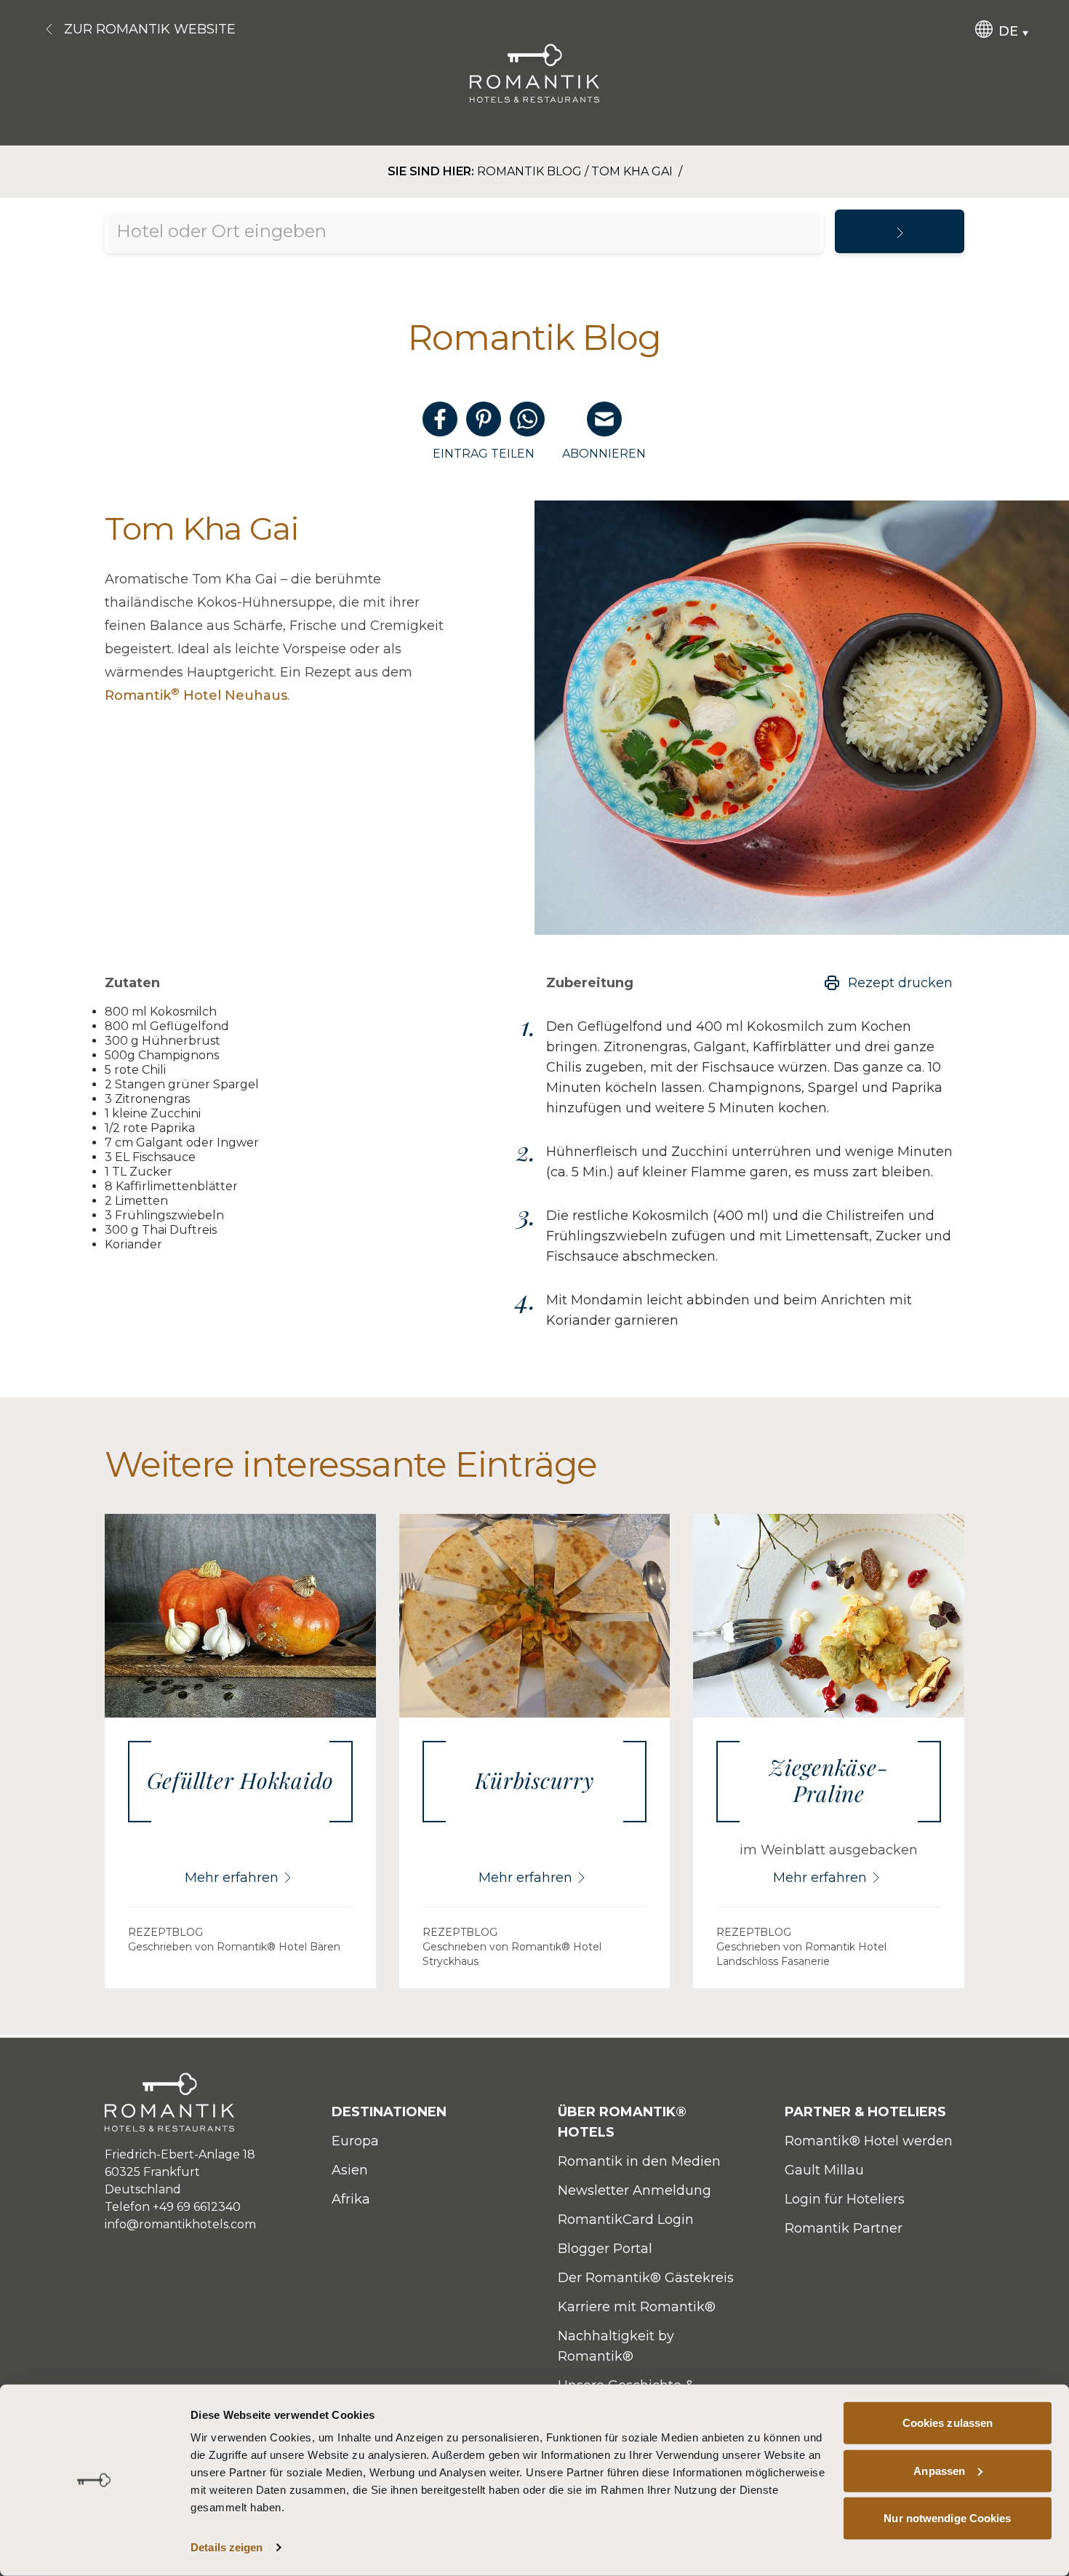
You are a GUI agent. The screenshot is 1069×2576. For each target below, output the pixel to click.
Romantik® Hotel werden (869, 2141)
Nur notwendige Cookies (947, 2518)
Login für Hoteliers (845, 2199)
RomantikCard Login (626, 2220)
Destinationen (389, 2112)
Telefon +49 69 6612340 (173, 2207)
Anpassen (939, 2470)
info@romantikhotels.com (180, 2224)
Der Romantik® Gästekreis (646, 2278)
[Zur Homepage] (535, 73)
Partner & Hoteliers (865, 2112)
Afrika (351, 2199)
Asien (350, 2170)
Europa (355, 2141)
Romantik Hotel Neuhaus (196, 695)
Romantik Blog (529, 171)
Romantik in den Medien (639, 2161)
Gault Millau (824, 2170)
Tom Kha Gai (633, 171)
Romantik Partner (844, 2228)
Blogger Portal (605, 2249)
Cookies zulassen (948, 2423)
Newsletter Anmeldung (634, 2190)
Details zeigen (227, 2547)
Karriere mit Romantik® (637, 2307)
